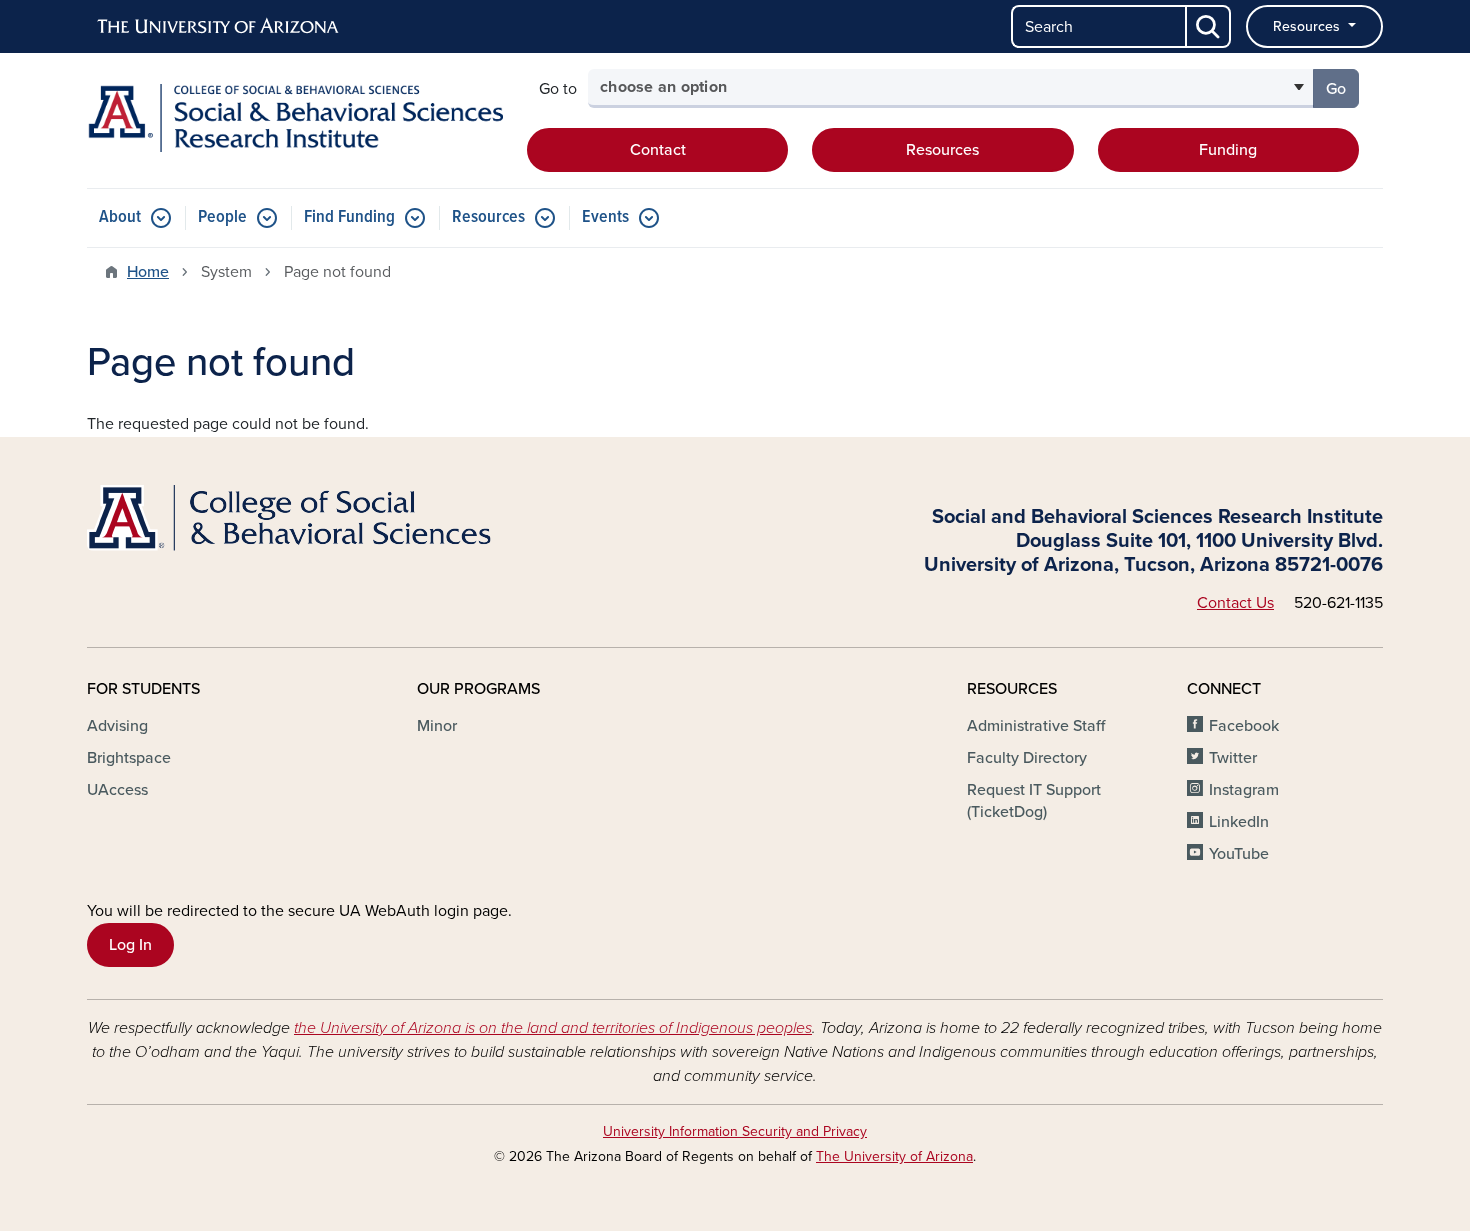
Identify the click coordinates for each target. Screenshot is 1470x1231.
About (120, 217)
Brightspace (129, 758)
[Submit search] (1209, 26)
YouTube (1239, 854)
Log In (130, 945)
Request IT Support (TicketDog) (1034, 801)
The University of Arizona (894, 1156)
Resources (1308, 26)
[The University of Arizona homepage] (219, 27)
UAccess (117, 790)
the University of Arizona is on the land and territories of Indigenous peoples (553, 1028)
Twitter (1233, 758)
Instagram (1244, 790)
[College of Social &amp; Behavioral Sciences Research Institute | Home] (295, 118)
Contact (658, 150)
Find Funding (349, 217)
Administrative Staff (1036, 726)
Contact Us (1235, 603)
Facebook (1244, 726)
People (222, 217)
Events (605, 217)
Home (148, 272)
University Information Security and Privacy (735, 1131)
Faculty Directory (1027, 758)
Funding (1228, 150)
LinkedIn (1239, 822)
